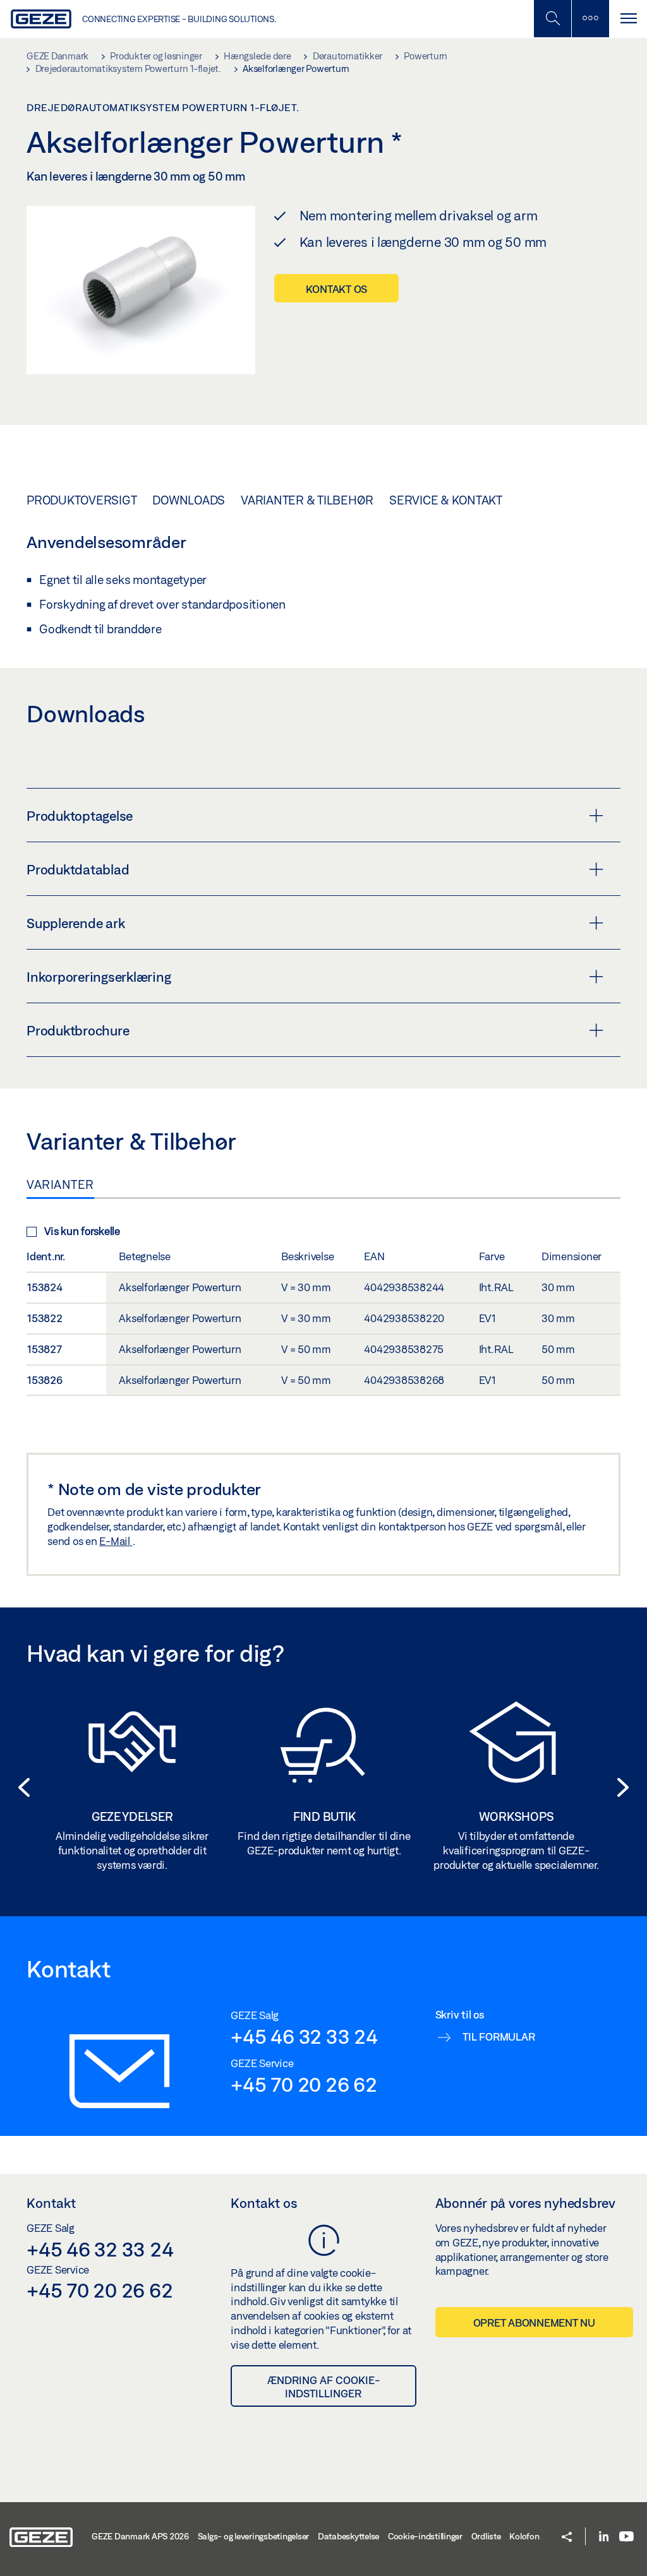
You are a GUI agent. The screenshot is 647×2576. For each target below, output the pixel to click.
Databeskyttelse (348, 2536)
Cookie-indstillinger (425, 2536)
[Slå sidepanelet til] (628, 19)
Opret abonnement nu (534, 2323)
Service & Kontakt (446, 500)
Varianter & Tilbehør (307, 500)
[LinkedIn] (604, 2537)
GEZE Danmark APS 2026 (140, 2536)
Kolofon (524, 2536)
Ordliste (486, 2536)
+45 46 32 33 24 (304, 2036)
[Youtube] (626, 2537)
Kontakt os (337, 289)
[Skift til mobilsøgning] (590, 19)
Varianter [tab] (60, 1184)
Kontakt (51, 2203)
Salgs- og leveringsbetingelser (254, 2536)
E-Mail (116, 1541)
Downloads (189, 500)
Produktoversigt (82, 500)
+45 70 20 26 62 (304, 2084)
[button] (20, 1787)
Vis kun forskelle (82, 1231)
